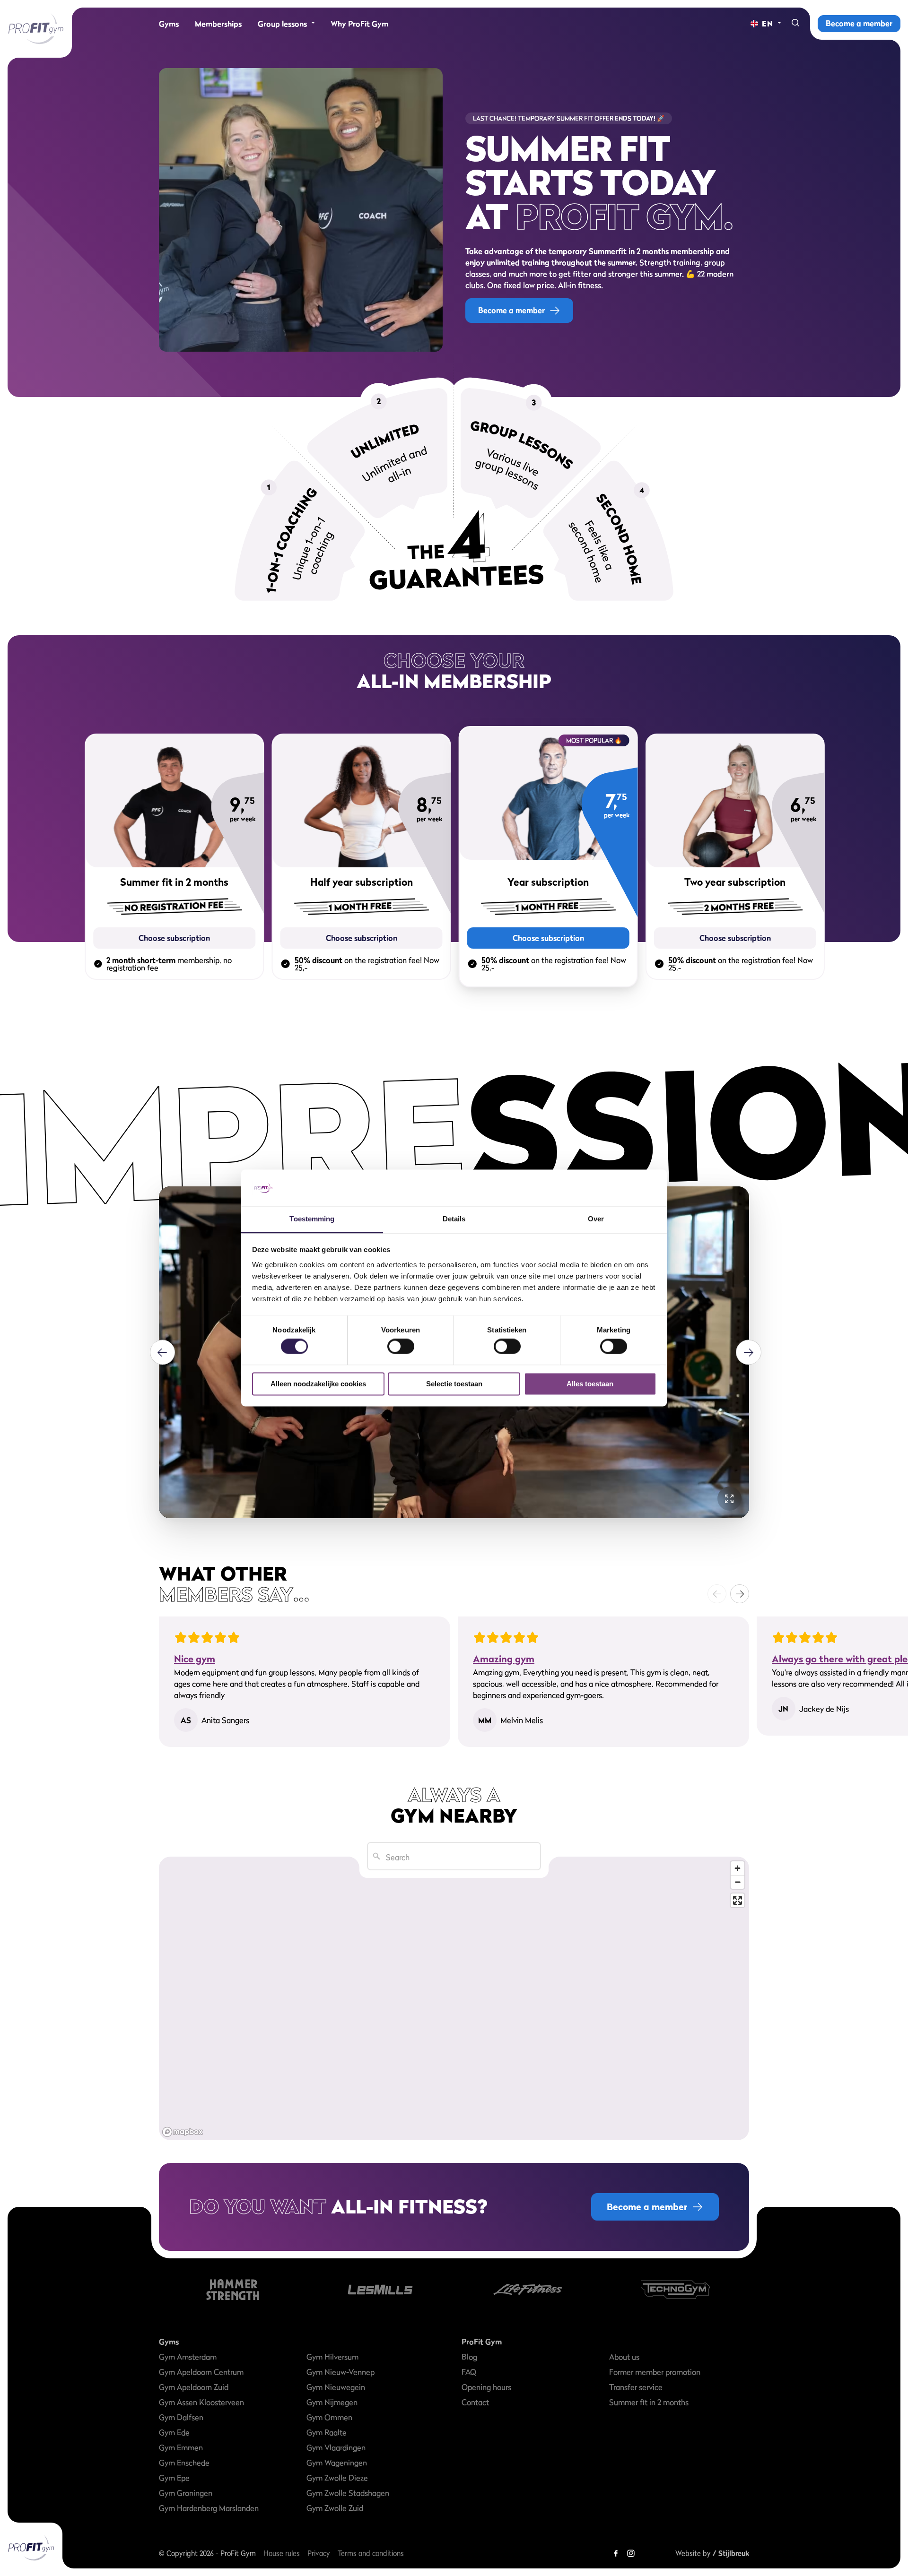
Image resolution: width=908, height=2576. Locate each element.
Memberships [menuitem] (218, 24)
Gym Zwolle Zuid (335, 2508)
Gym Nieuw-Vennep (340, 2372)
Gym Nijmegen (332, 2402)
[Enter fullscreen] (738, 1900)
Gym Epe (174, 2478)
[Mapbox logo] (183, 2132)
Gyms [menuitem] (169, 24)
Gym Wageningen (337, 2463)
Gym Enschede (184, 2463)
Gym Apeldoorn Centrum (201, 2372)
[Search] (795, 24)
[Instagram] (631, 2553)
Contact (475, 2402)
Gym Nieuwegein (336, 2387)
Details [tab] (454, 1219)
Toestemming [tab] (312, 1219)
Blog (469, 2357)
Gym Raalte (327, 2432)
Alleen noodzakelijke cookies (318, 1384)
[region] (454, 1998)
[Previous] (162, 1353)
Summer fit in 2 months (649, 2402)
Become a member (859, 23)
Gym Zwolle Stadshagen (348, 2493)
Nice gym (195, 1659)
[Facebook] (616, 2553)
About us (624, 2357)
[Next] (748, 1353)
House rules (282, 2553)
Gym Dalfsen (181, 2417)
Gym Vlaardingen (336, 2447)
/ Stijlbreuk (731, 2553)
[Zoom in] (738, 1868)
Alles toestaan (590, 1384)
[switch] (401, 1342)
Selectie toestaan (454, 1384)
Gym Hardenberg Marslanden (209, 2508)
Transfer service (636, 2387)
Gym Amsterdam (188, 2357)
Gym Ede (174, 2432)
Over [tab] (596, 1219)
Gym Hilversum (332, 2357)
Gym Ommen (329, 2417)
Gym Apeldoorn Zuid (194, 2387)
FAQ (469, 2372)
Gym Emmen (181, 2447)
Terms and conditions (371, 2553)
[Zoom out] (738, 1882)
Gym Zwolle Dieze (337, 2478)
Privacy (319, 2553)
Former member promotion (655, 2372)
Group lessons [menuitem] (282, 24)
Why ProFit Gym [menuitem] (359, 24)
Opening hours (486, 2387)
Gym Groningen (186, 2493)
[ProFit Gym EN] (36, 29)
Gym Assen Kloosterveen (201, 2402)
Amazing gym (504, 1659)
